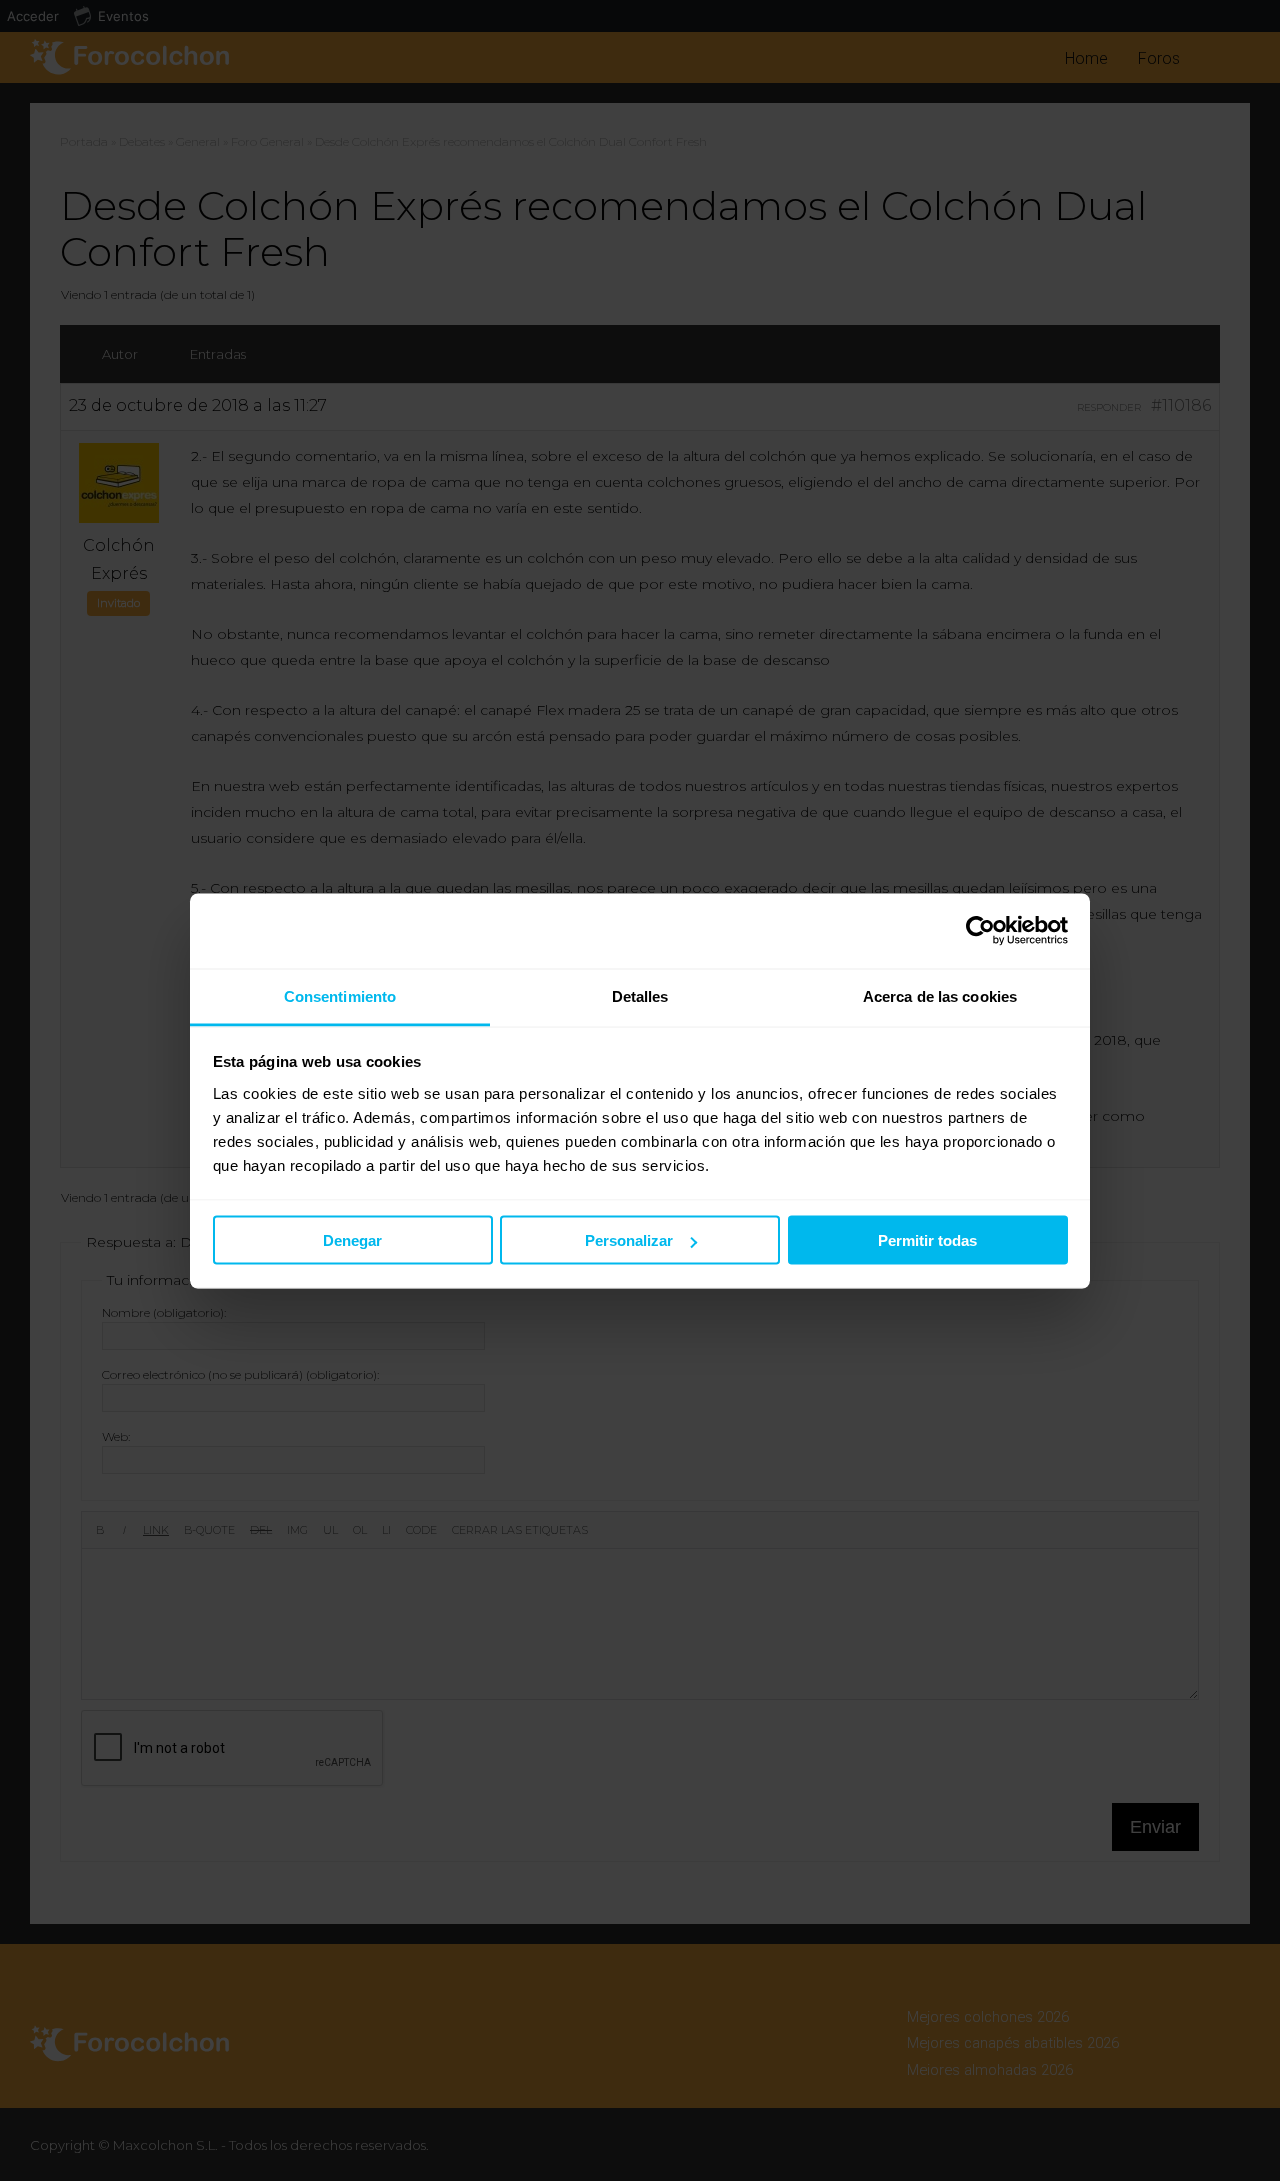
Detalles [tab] (640, 995)
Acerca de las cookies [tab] (940, 995)
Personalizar (629, 1240)
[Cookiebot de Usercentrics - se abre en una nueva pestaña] (980, 931)
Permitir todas (927, 1240)
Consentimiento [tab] (340, 995)
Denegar (352, 1240)
